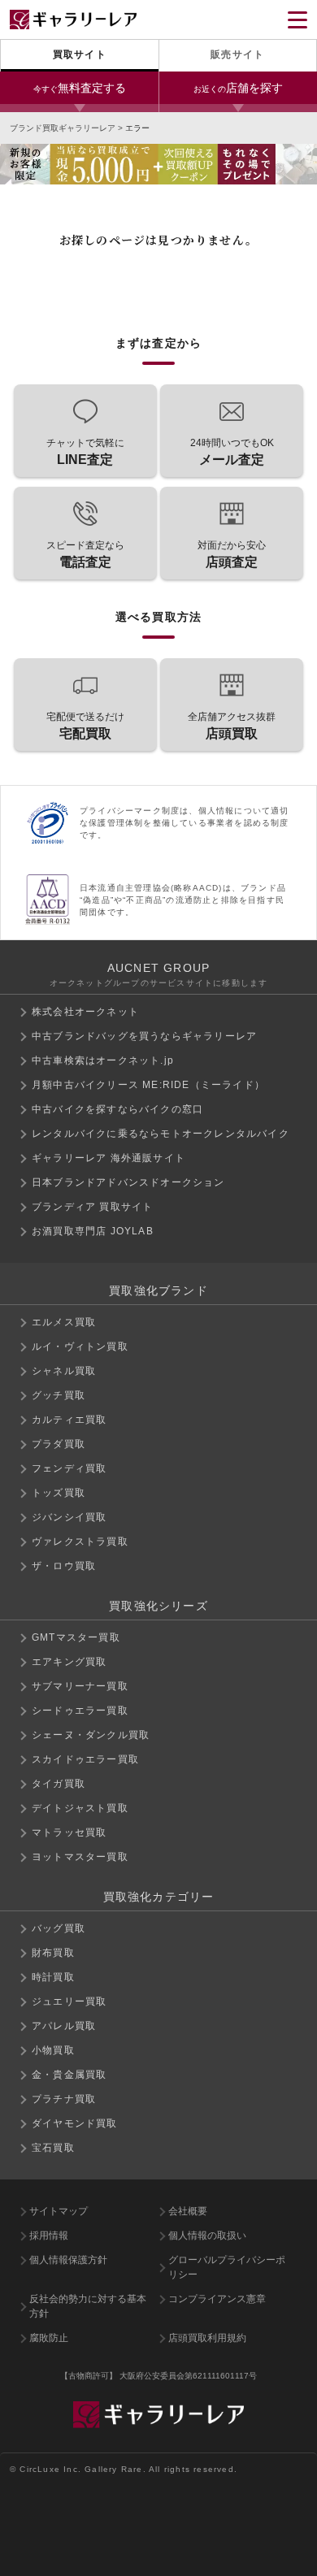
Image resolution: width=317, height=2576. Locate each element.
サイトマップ (59, 2211)
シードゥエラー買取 (80, 1711)
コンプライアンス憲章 (217, 2299)
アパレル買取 (64, 2026)
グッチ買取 (59, 1395)
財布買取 (53, 1953)
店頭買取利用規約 (207, 2338)
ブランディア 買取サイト (92, 1207)
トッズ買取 (59, 1493)
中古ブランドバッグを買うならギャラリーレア (144, 1036)
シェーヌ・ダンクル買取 (91, 1735)
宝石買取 (53, 2148)
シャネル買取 (64, 1371)
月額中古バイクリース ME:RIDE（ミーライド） (148, 1085)
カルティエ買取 (69, 1420)
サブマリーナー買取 (80, 1686)
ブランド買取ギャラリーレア (63, 128)
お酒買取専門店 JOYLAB (93, 1231)
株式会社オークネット (85, 1012)
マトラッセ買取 (69, 1832)
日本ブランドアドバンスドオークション (128, 1182)
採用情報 (49, 2236)
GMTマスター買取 (76, 1637)
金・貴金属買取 (69, 2075)
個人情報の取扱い (207, 2236)
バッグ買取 (59, 1928)
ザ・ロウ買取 (64, 1566)
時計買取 (53, 1977)
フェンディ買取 (69, 1468)
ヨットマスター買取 (80, 1857)
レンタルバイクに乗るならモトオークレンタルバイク (161, 1134)
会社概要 (188, 2211)
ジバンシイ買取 (69, 1517)
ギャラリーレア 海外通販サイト (109, 1158)
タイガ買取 (59, 1784)
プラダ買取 (59, 1444)
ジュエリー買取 (69, 2001)
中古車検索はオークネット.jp (103, 1060)
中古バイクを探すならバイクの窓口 (117, 1109)
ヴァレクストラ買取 (80, 1542)
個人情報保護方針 (68, 2260)
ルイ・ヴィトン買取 (80, 1347)
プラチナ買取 (64, 2099)
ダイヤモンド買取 (75, 2123)
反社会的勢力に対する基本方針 (88, 2306)
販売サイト (237, 54)
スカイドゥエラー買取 (85, 1759)
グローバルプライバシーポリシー (227, 2267)
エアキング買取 (69, 1662)
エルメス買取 (64, 1322)
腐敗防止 (49, 2338)
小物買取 (53, 2050)
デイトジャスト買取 (80, 1808)
